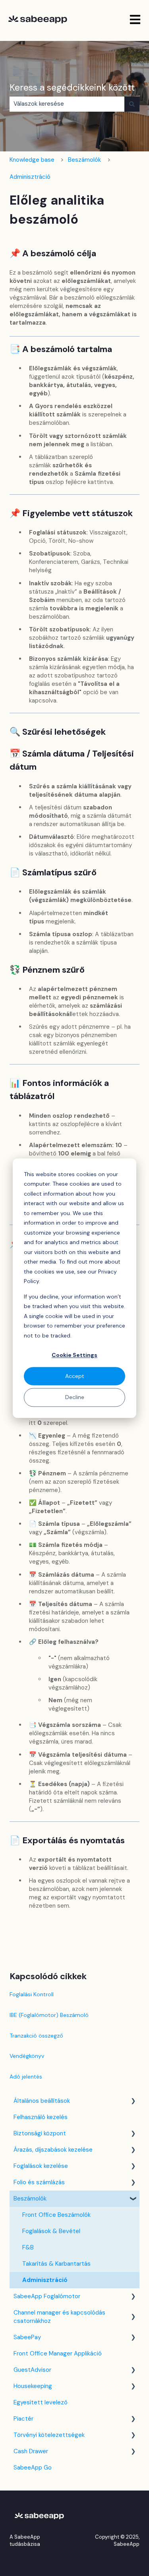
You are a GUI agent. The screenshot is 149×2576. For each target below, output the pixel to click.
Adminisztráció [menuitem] (45, 2280)
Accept (75, 1376)
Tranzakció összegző (36, 2036)
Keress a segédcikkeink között (72, 87)
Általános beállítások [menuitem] (42, 2101)
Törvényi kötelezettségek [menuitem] (49, 2435)
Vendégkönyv (27, 2056)
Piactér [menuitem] (23, 2419)
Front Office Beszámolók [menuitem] (56, 2215)
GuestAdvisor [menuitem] (32, 2370)
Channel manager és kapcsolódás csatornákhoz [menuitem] (59, 2317)
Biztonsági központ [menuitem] (40, 2133)
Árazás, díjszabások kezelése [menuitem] (53, 2150)
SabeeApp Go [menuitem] (33, 2468)
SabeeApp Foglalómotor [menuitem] (47, 2296)
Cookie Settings (74, 1355)
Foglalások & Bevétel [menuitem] (51, 2231)
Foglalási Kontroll (32, 1994)
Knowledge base (32, 160)
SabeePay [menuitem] (27, 2337)
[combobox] (67, 104)
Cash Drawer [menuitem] (31, 2451)
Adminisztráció (30, 177)
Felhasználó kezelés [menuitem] (41, 2117)
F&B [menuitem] (28, 2247)
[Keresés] (132, 104)
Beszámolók (84, 160)
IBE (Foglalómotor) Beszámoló (49, 2015)
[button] (133, 2102)
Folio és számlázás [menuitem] (39, 2182)
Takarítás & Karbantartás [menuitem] (56, 2264)
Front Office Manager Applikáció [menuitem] (58, 2353)
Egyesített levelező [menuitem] (41, 2402)
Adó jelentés (26, 2077)
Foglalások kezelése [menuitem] (41, 2166)
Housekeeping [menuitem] (33, 2386)
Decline (75, 1397)
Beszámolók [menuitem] (30, 2199)
